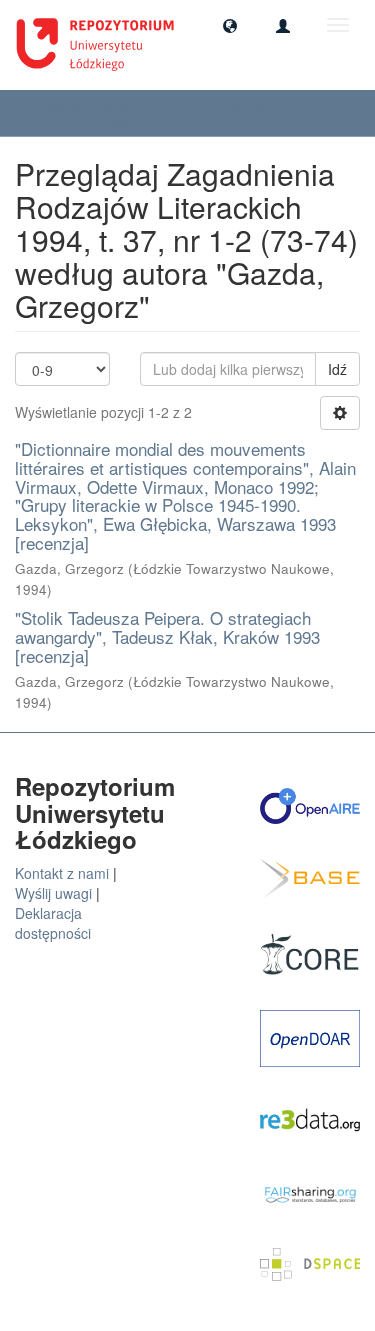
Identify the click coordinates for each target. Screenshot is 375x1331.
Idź (337, 369)
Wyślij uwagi (53, 893)
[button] (230, 25)
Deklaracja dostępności (53, 923)
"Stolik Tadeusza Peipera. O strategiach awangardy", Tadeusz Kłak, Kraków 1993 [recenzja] (167, 636)
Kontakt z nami (62, 873)
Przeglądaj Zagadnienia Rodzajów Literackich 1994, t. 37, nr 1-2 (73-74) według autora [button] (187, 113)
